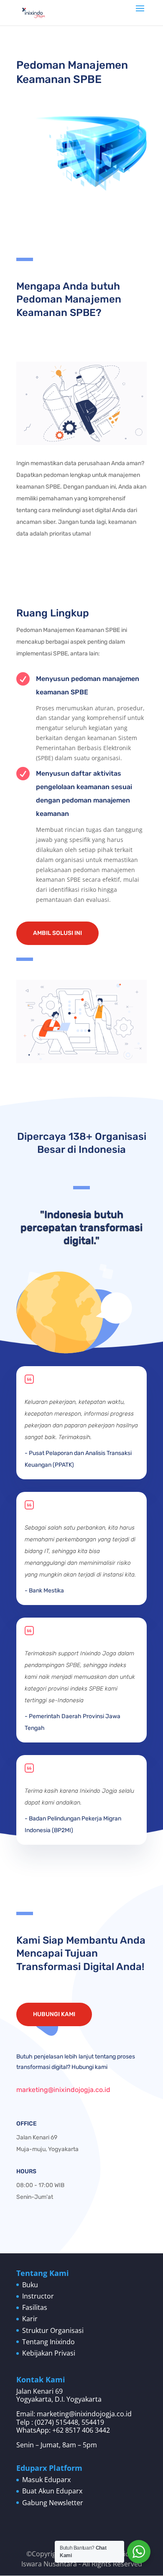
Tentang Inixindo (48, 2342)
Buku (30, 2285)
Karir (30, 2319)
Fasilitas (35, 2307)
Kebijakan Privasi (49, 2353)
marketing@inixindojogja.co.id (63, 2090)
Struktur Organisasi (53, 2330)
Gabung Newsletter (53, 2503)
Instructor (38, 2296)
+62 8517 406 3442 (81, 2430)
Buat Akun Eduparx (52, 2491)
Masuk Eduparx (46, 2480)
